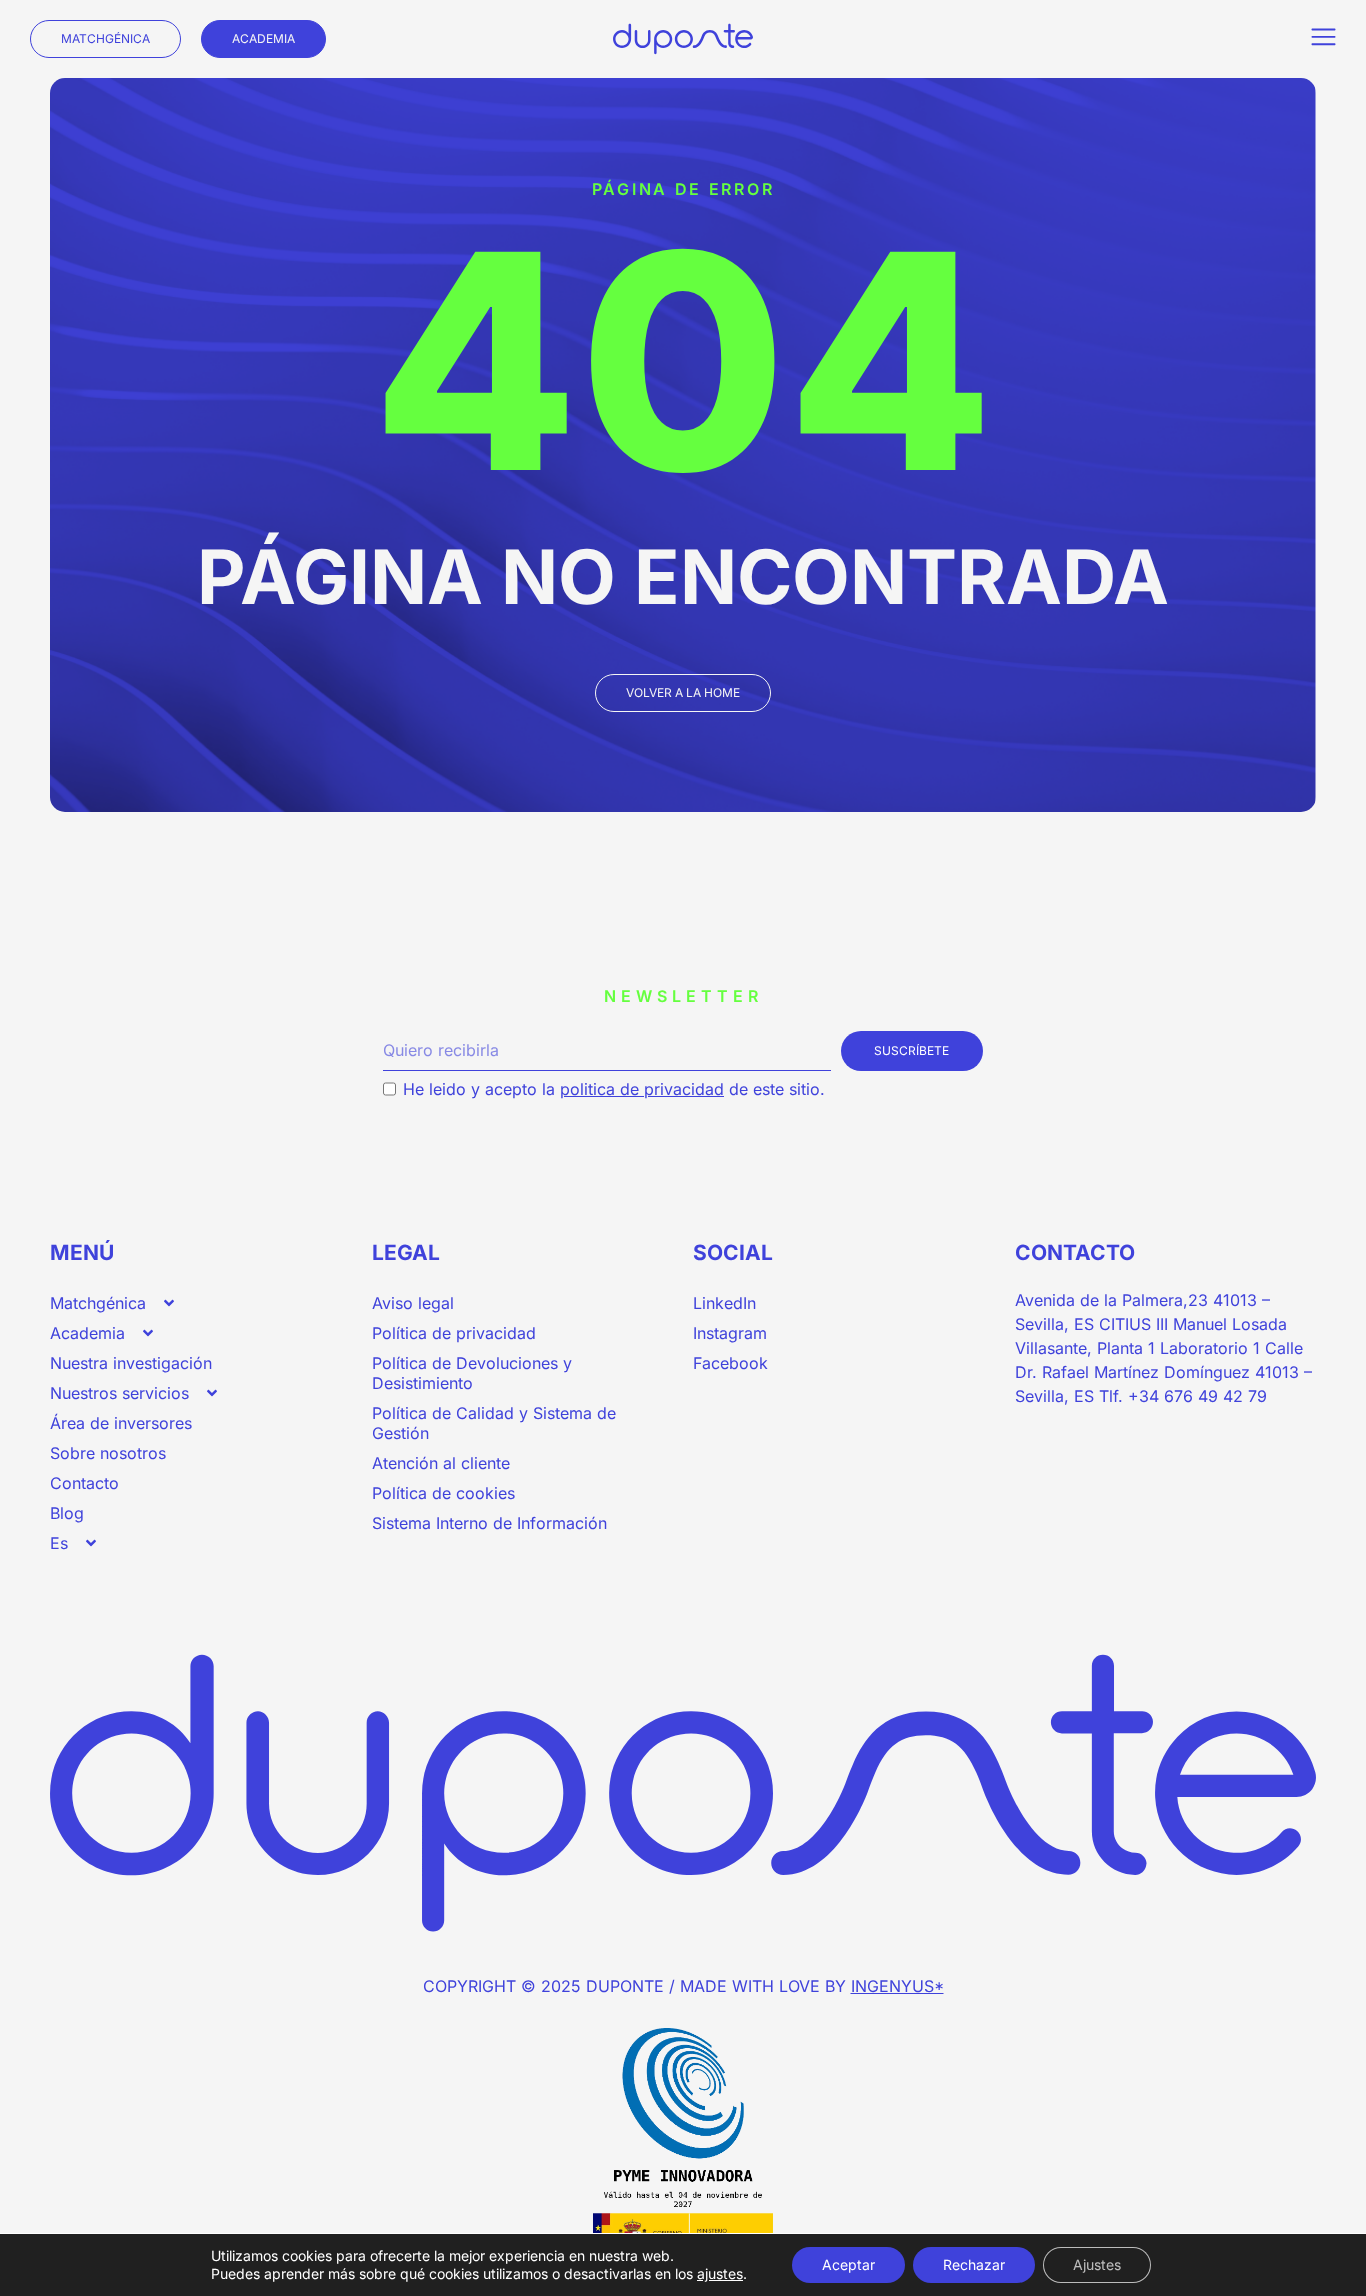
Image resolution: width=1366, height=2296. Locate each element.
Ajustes (1097, 2264)
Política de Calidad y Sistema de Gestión (494, 1423)
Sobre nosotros (108, 1453)
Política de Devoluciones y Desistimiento (472, 1373)
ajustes (720, 2273)
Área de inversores (121, 1423)
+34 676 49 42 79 (1197, 1396)
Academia (87, 1333)
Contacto (84, 1483)
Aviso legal (413, 1303)
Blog (67, 1513)
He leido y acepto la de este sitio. (614, 1089)
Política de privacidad (454, 1333)
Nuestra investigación (131, 1363)
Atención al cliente (441, 1463)
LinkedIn (724, 1303)
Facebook (730, 1363)
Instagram (730, 1333)
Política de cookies (443, 1493)
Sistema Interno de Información (489, 1523)
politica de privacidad (642, 1089)
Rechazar (974, 2264)
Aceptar (848, 2264)
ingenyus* (897, 1986)
